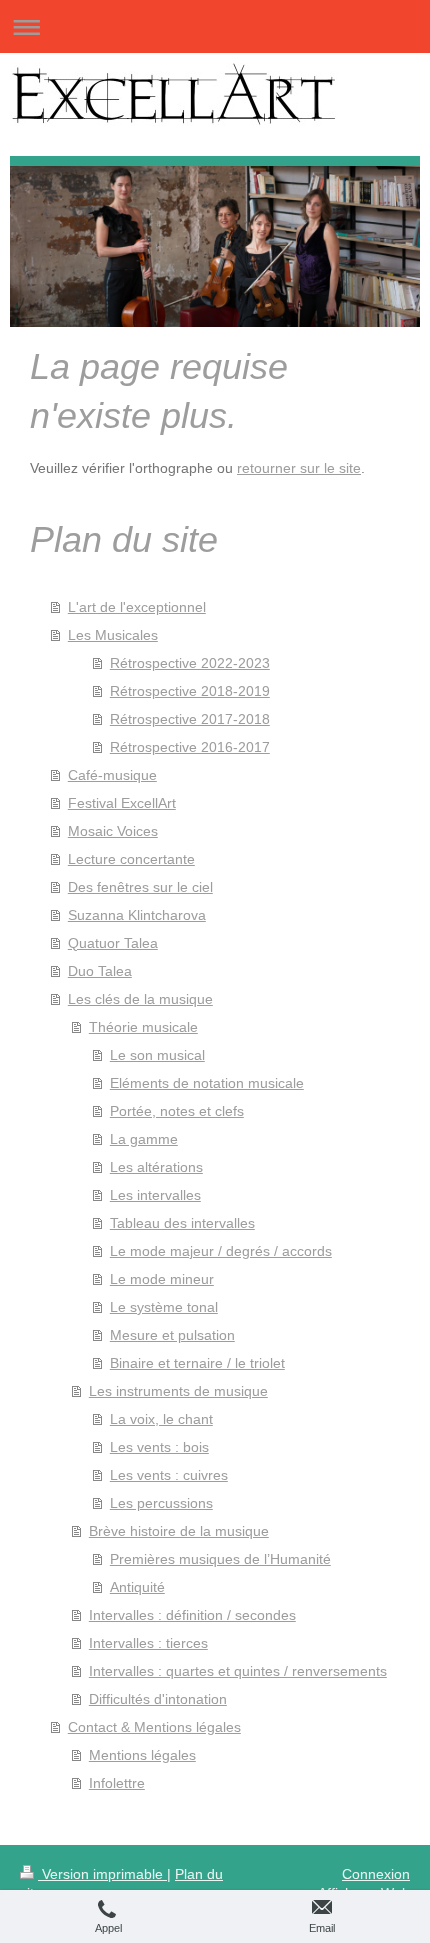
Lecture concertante (131, 859)
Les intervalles (155, 1195)
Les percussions (161, 1503)
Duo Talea (100, 971)
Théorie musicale (143, 1027)
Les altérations (156, 1167)
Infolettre (117, 1783)
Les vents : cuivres (169, 1475)
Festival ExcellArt (122, 803)
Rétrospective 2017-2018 (190, 719)
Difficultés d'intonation (158, 1699)
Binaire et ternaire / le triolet (197, 1363)
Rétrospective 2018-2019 (190, 691)
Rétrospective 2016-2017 (190, 747)
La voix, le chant (161, 1419)
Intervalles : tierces (148, 1643)
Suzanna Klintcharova (137, 915)
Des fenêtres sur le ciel (140, 887)
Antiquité (137, 1587)
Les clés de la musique (140, 999)
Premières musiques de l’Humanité (220, 1559)
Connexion (376, 1874)
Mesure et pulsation (172, 1335)
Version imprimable (102, 1874)
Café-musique (112, 775)
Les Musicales (113, 635)
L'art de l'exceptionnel (137, 607)
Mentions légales (142, 1755)
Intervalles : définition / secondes (192, 1615)
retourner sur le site (299, 468)
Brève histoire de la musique (179, 1531)
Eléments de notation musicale (207, 1083)
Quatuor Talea (113, 943)
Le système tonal (164, 1307)
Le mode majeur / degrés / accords (221, 1251)
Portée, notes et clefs (177, 1111)
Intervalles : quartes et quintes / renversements (238, 1671)
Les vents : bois (159, 1447)
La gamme (144, 1139)
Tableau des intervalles (182, 1223)
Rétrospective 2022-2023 (190, 663)
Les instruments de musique (178, 1391)
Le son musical (157, 1055)
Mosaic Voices (113, 831)
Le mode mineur (162, 1279)
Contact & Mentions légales (154, 1727)
